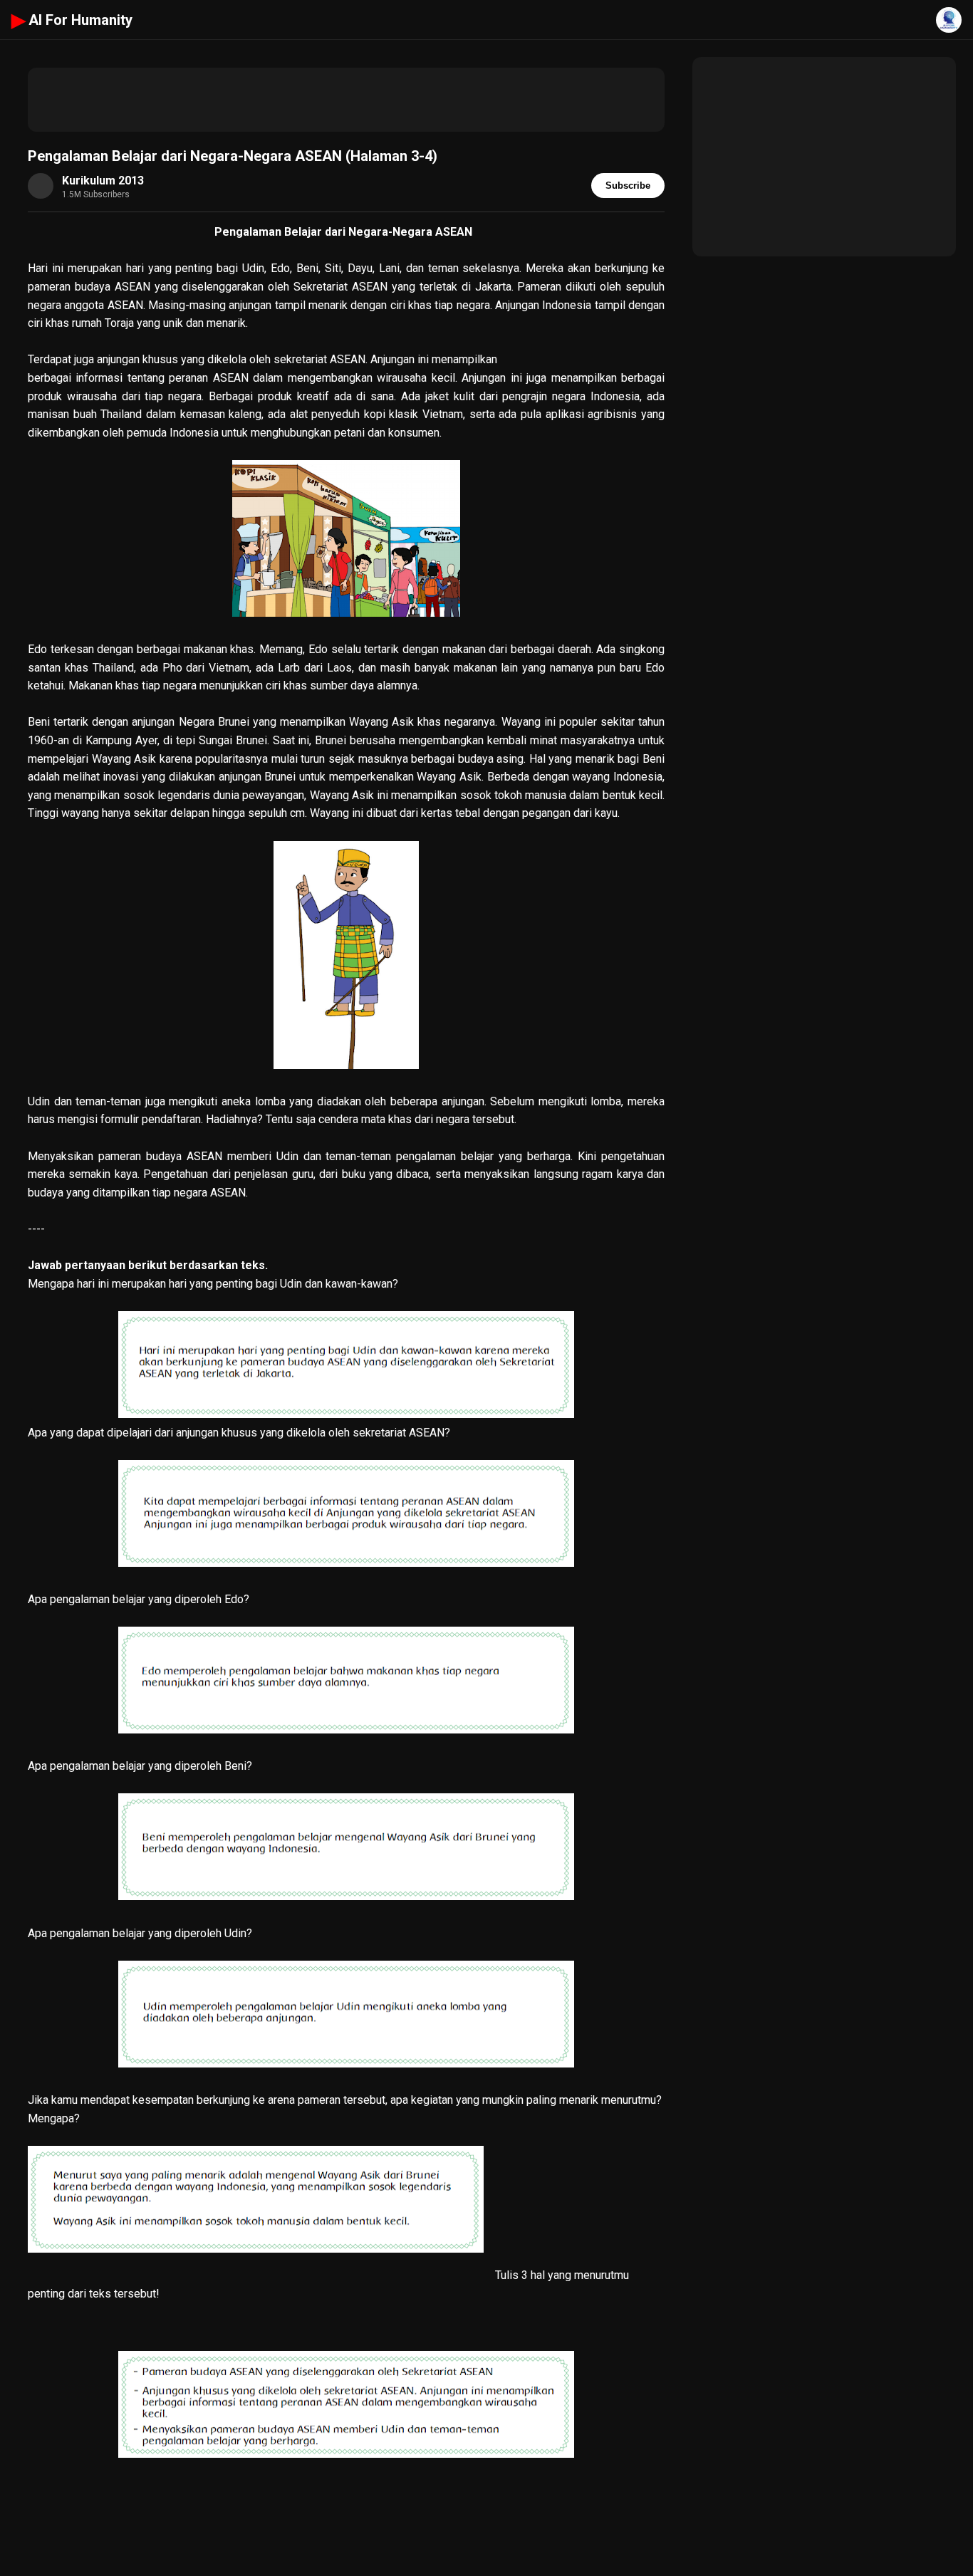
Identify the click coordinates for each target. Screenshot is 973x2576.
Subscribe (628, 186)
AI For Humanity (72, 20)
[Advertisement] (346, 100)
